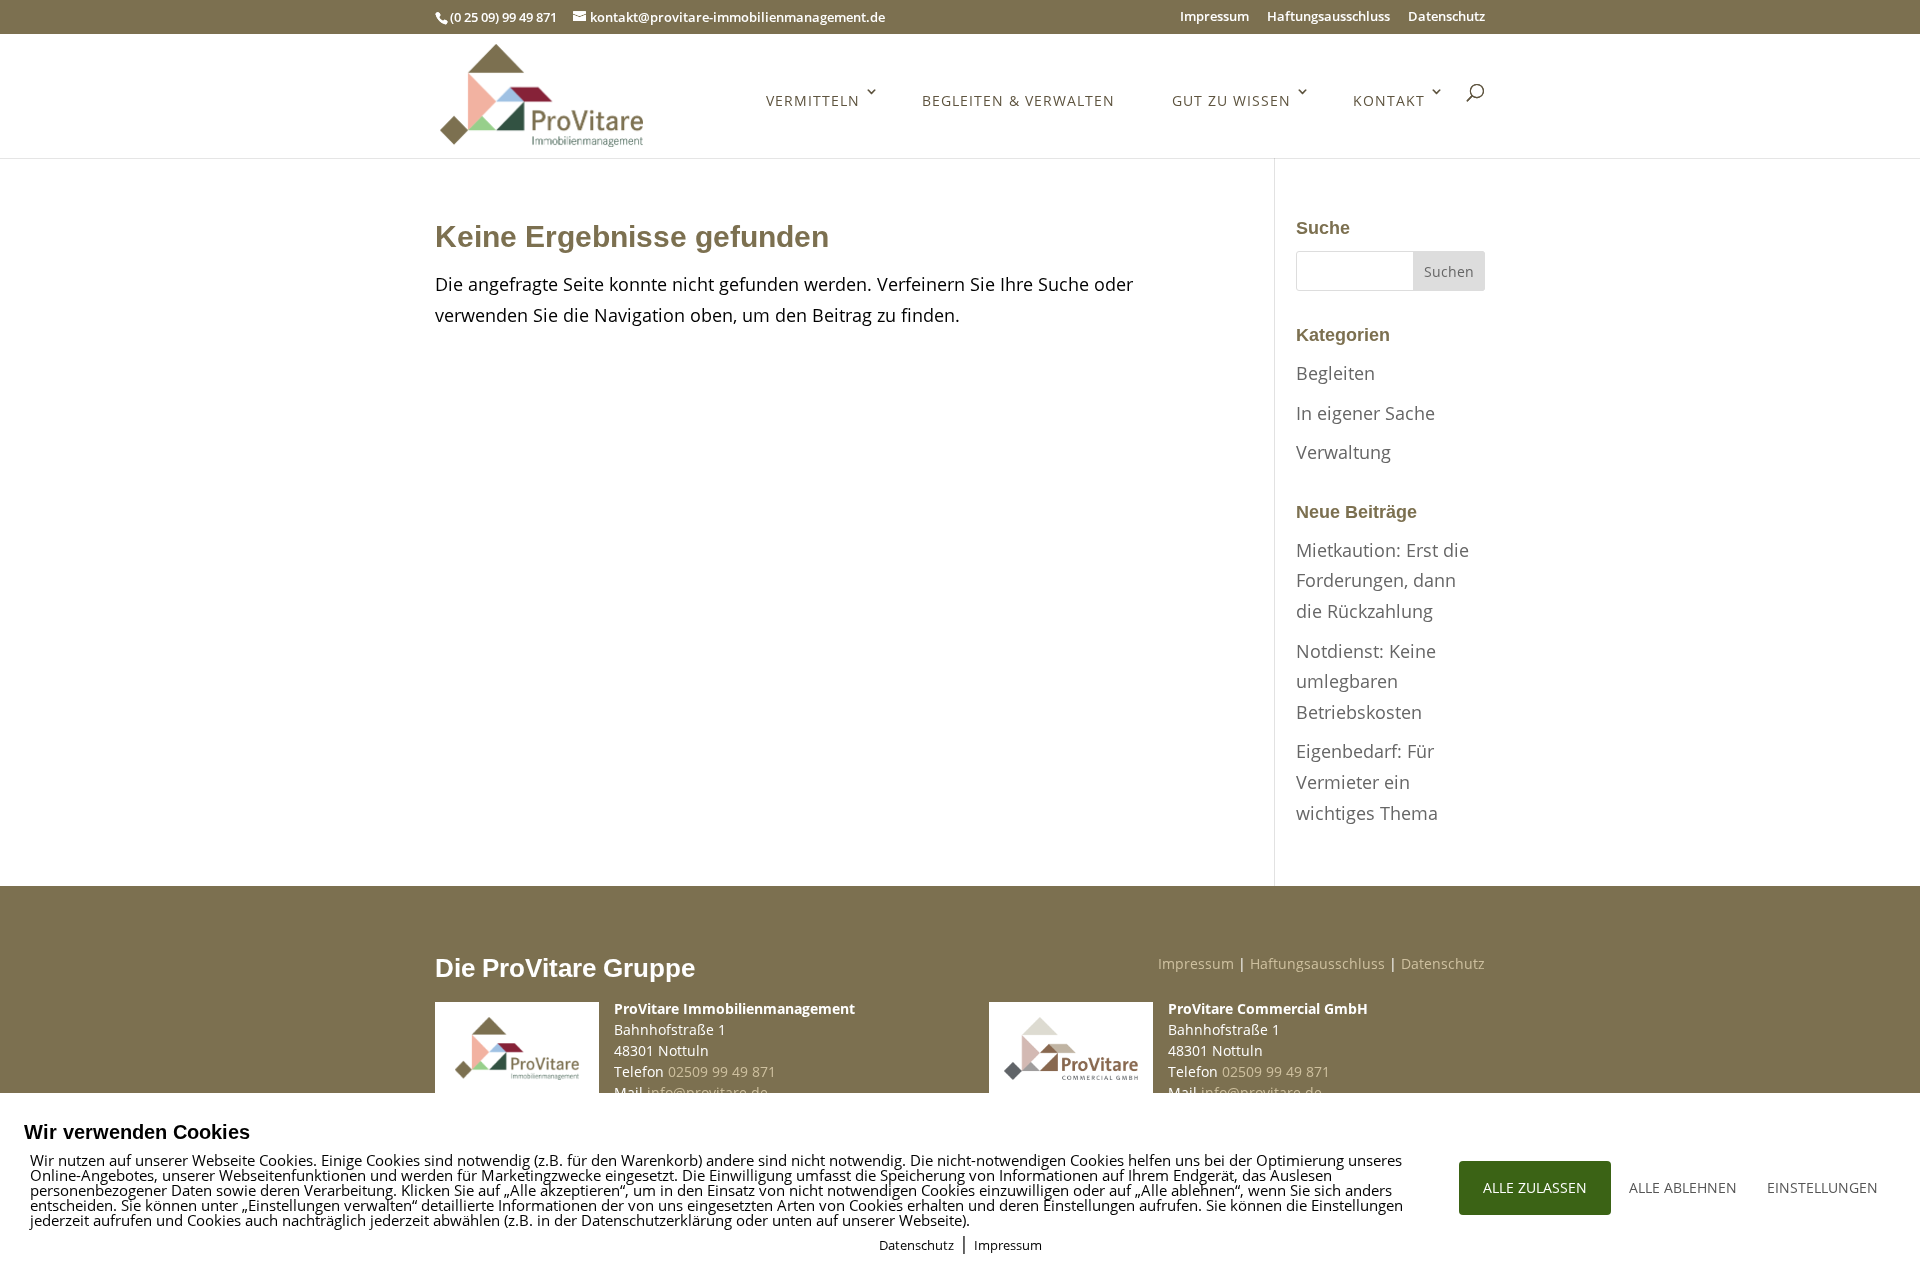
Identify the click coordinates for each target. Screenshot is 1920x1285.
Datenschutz (1446, 17)
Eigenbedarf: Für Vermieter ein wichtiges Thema (1367, 781)
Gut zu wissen (1231, 100)
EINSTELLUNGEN (1822, 1187)
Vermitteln (813, 100)
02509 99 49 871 (722, 1071)
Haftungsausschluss (1328, 17)
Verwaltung (1343, 452)
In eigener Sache (1365, 413)
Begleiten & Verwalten (1018, 100)
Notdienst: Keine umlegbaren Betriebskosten (1366, 681)
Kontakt (1389, 100)
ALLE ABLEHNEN (1683, 1187)
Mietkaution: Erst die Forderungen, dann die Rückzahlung (1382, 580)
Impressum (1214, 17)
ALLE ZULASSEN (1535, 1187)
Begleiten (1335, 373)
